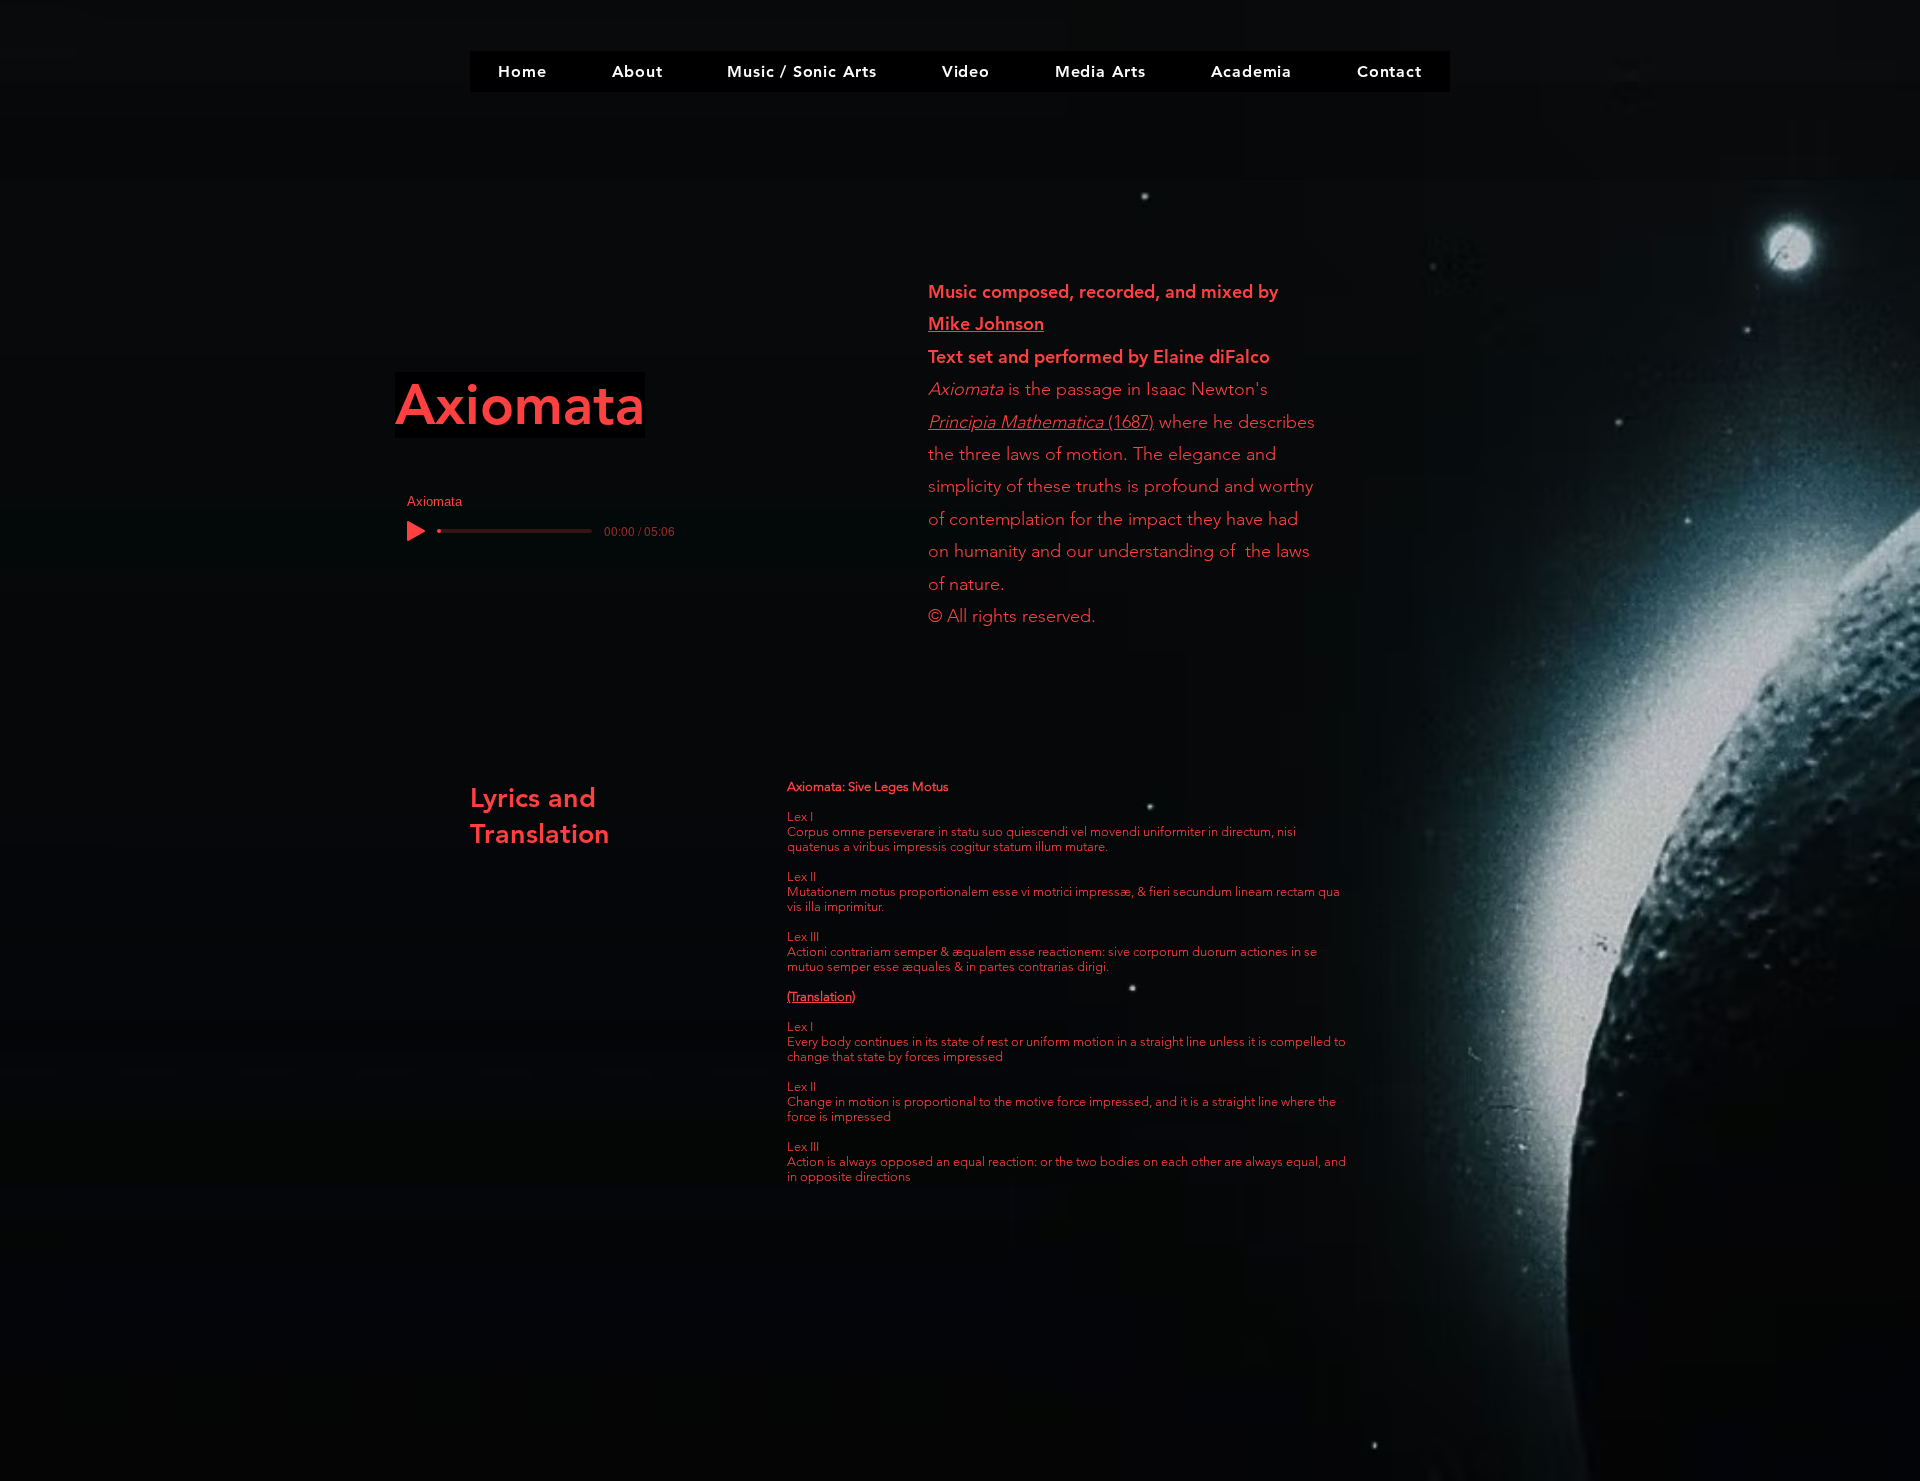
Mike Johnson (986, 323)
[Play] (416, 531)
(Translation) (821, 996)
